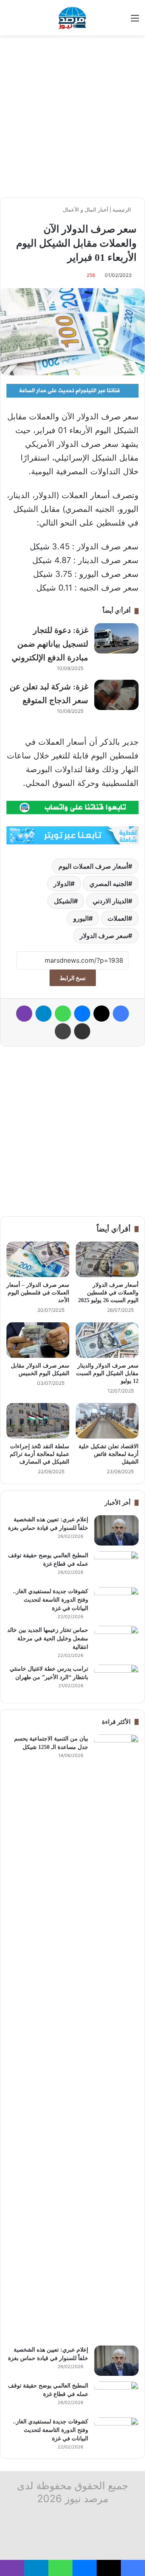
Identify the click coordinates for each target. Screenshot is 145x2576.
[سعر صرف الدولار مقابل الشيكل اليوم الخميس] (38, 1340)
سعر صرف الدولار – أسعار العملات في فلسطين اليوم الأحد (38, 1293)
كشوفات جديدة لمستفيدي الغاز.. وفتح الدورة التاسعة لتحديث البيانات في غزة (51, 1600)
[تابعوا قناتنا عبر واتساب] (72, 807)
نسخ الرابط (73, 978)
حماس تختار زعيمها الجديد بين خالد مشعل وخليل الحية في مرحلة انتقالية (48, 1639)
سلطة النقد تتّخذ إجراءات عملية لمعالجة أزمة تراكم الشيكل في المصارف (39, 1454)
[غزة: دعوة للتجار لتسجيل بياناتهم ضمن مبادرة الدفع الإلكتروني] (116, 638)
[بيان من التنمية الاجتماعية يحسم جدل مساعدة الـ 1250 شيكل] (116, 2037)
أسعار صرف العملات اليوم (93, 866)
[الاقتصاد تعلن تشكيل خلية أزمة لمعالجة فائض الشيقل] (107, 1421)
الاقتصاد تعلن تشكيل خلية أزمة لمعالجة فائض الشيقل (109, 1454)
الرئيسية (122, 209)
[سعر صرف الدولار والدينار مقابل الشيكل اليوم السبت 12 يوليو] (107, 1340)
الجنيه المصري (109, 884)
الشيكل (64, 901)
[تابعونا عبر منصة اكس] (72, 835)
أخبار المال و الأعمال (86, 209)
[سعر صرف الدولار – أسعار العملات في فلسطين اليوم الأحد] (38, 1259)
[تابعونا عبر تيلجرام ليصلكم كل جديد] (72, 390)
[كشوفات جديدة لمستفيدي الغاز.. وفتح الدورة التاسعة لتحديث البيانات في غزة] (116, 1602)
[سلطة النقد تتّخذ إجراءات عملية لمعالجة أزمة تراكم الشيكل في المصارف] (38, 1421)
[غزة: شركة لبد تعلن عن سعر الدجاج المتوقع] (116, 695)
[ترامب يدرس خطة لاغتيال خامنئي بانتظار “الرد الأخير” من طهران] (116, 1680)
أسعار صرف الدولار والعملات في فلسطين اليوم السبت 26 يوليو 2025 (108, 1293)
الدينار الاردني (110, 901)
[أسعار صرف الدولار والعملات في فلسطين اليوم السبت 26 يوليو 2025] (107, 1259)
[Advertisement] (72, 116)
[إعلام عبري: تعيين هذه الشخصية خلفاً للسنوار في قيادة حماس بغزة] (116, 1530)
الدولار (62, 884)
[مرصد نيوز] (72, 18)
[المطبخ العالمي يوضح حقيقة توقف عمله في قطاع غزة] (116, 1566)
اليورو (81, 918)
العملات (118, 918)
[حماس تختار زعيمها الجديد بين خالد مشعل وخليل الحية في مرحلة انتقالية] (116, 1641)
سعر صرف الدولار (104, 936)
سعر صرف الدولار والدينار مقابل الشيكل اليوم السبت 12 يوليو (107, 1373)
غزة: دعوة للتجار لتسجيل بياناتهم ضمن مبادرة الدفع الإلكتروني (50, 644)
